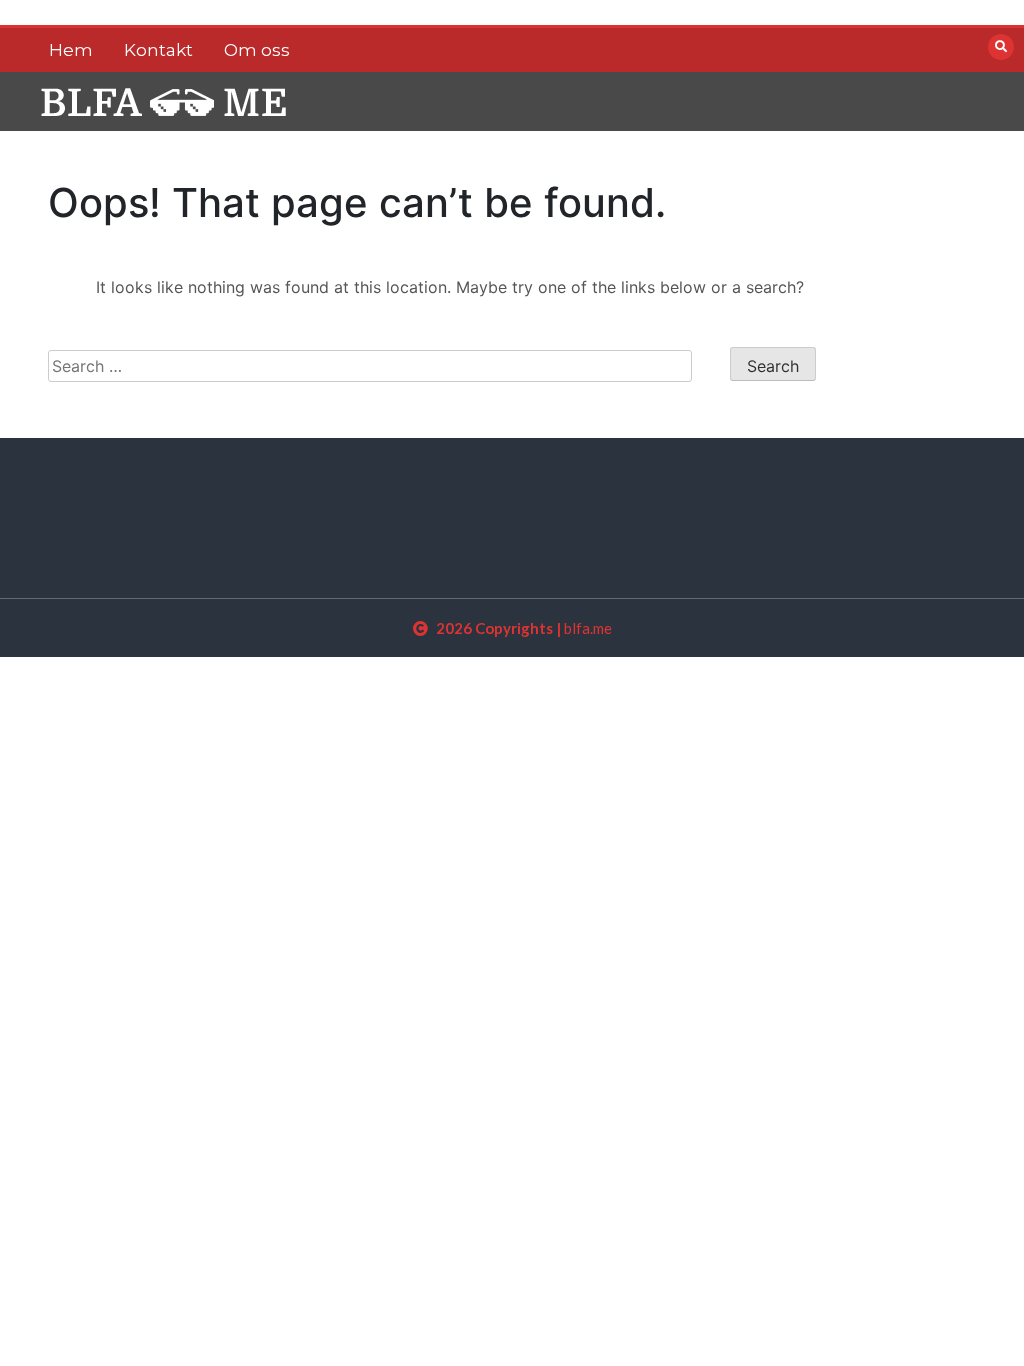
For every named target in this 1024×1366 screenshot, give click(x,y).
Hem (71, 50)
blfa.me (588, 628)
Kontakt (158, 50)
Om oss (257, 50)
